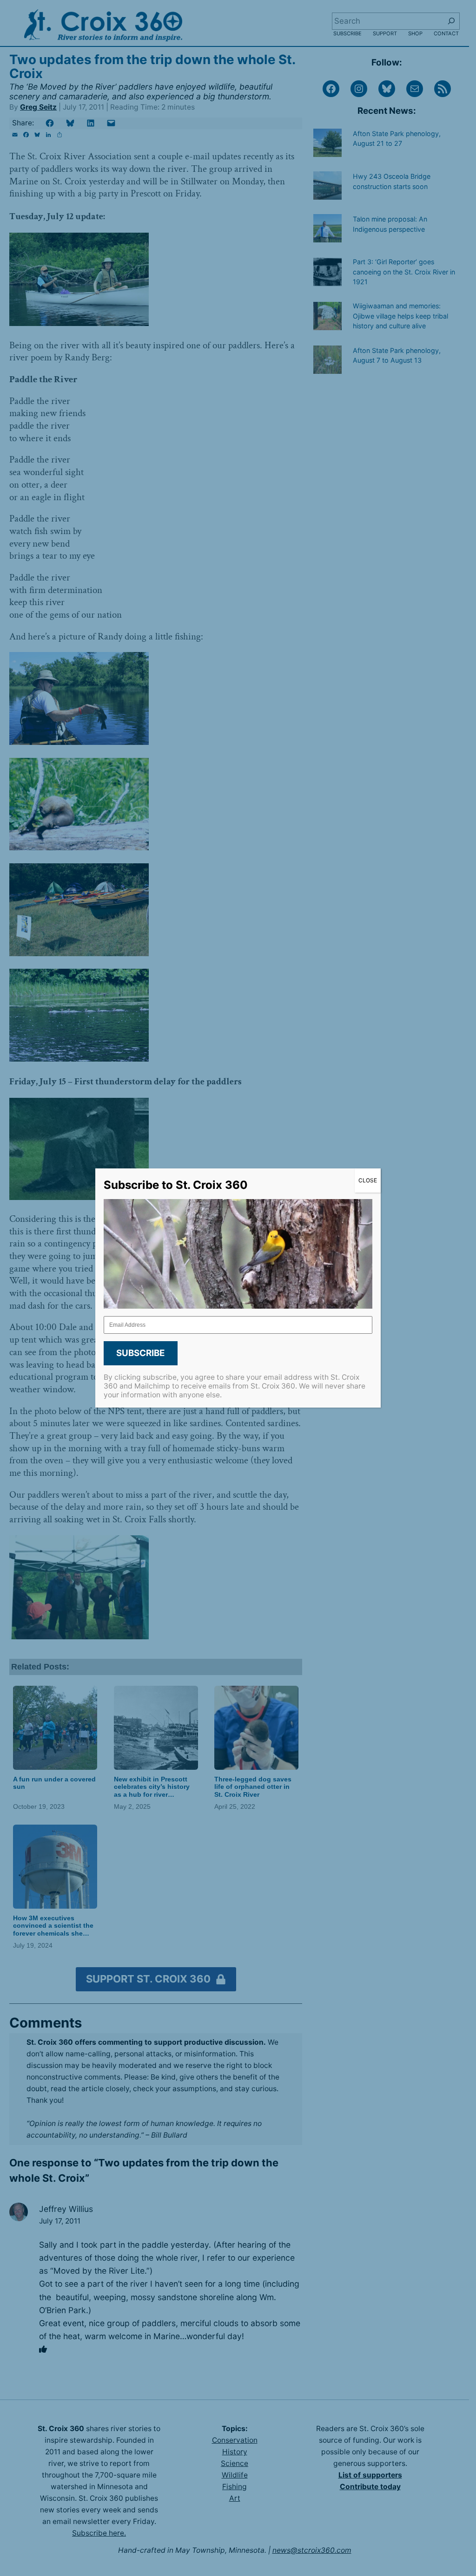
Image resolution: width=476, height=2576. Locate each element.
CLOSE (368, 1180)
